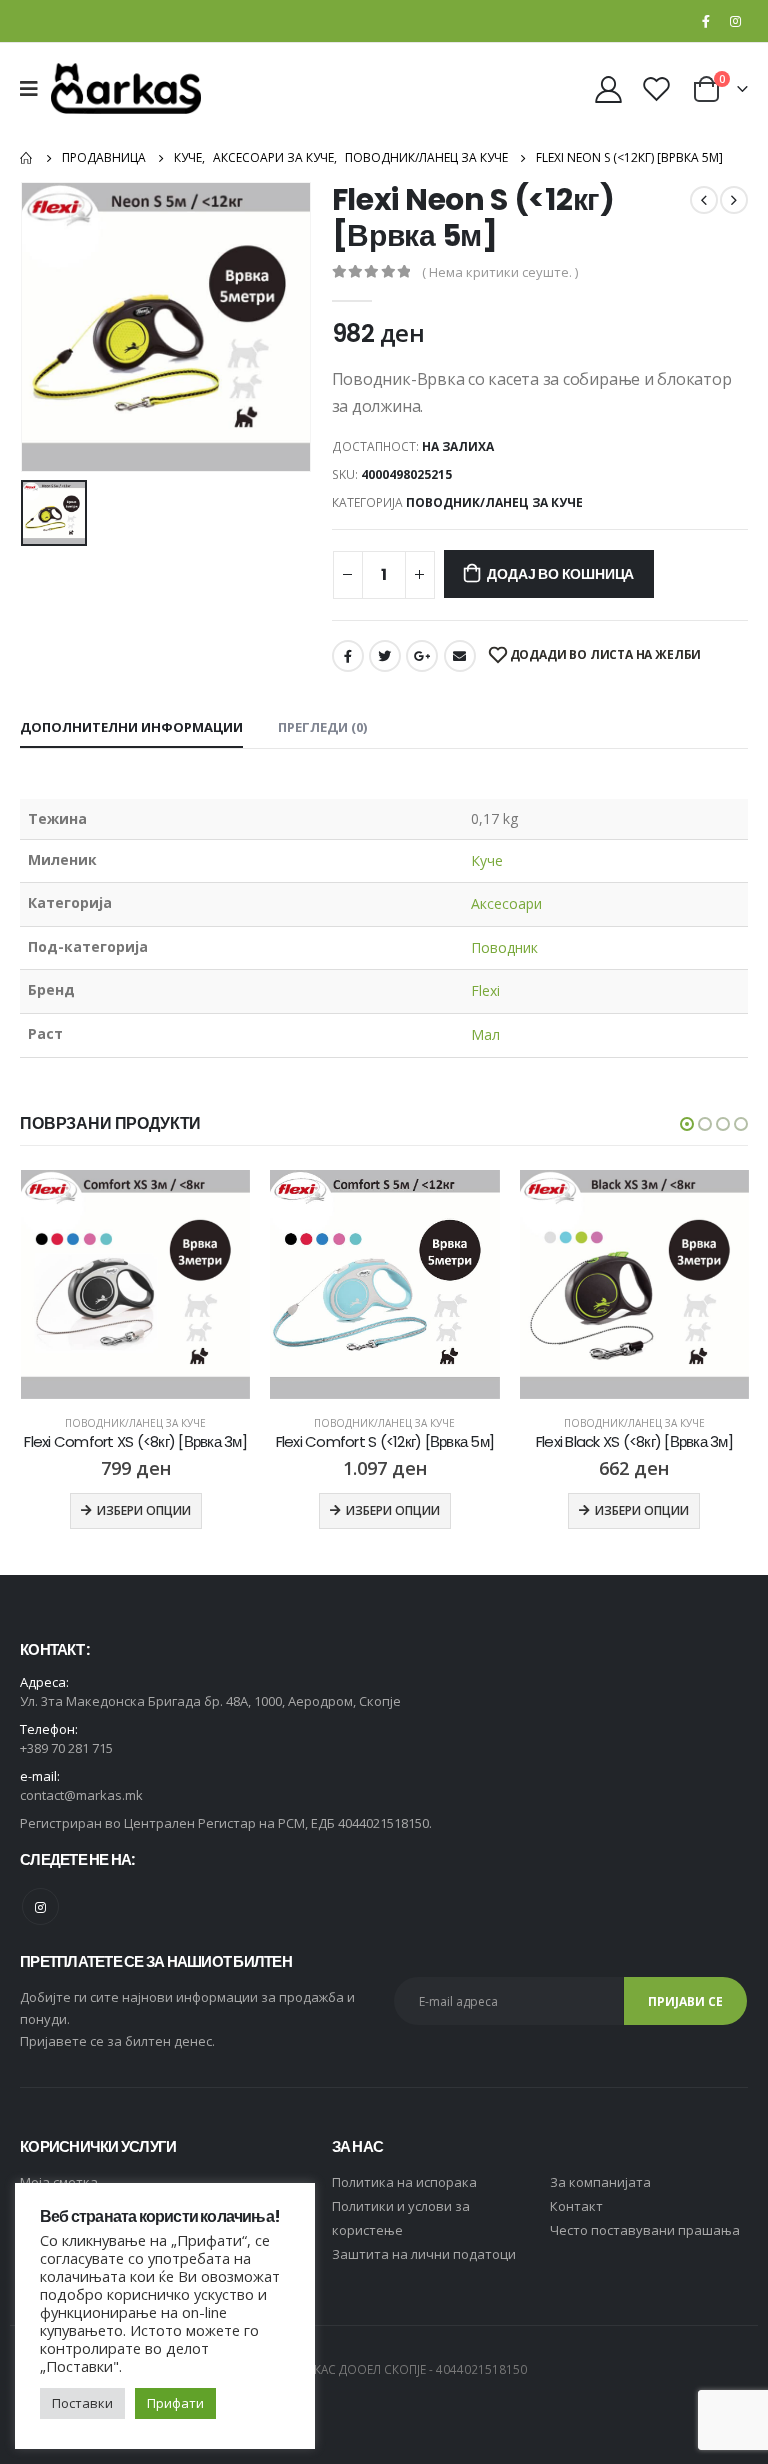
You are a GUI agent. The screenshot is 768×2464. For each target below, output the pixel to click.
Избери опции (143, 1510)
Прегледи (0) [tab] (322, 727)
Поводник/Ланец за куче (494, 502)
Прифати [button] (175, 2403)
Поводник (505, 947)
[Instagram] (735, 21)
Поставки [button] (82, 2403)
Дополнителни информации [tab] (131, 727)
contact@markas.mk (81, 1795)
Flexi (485, 990)
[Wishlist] (657, 88)
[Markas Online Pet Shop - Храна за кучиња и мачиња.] (126, 88)
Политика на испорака (404, 2182)
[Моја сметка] (608, 88)
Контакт (576, 2206)
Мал (485, 1034)
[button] (687, 1124)
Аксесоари (507, 903)
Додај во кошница (560, 574)
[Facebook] (706, 21)
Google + (422, 656)
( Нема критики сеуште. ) (500, 272)
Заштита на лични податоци (424, 2254)
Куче (487, 860)
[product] (134, 1284)
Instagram (40, 1906)
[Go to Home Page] (27, 158)
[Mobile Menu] (35, 89)
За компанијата (600, 2182)
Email (460, 656)
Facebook (348, 656)
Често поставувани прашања (645, 2230)
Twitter (385, 656)
